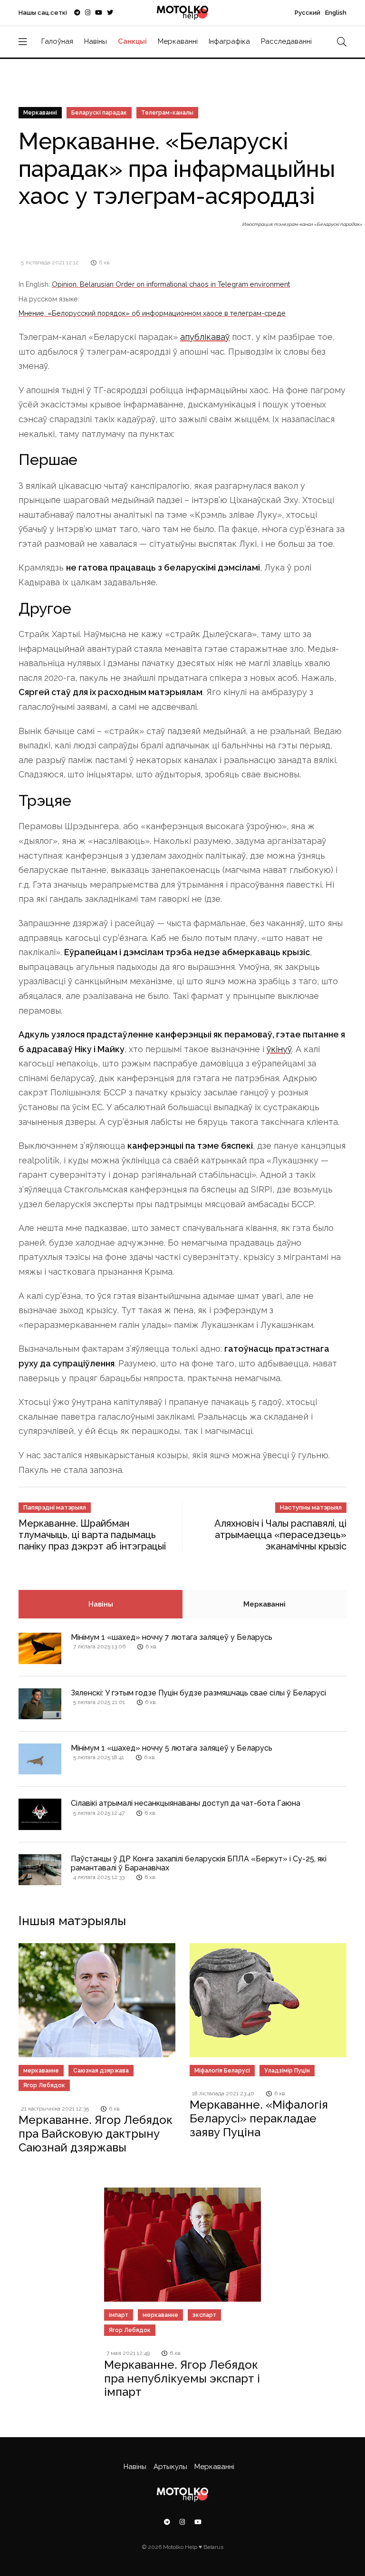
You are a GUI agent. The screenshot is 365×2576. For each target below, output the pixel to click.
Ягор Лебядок (44, 2085)
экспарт (204, 2315)
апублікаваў (205, 337)
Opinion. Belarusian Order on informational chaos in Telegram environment (171, 284)
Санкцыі (132, 41)
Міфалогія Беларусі (222, 2071)
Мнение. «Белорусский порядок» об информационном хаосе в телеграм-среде (152, 313)
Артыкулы (170, 2467)
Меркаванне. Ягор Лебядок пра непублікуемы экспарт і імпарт (182, 2378)
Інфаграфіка (229, 41)
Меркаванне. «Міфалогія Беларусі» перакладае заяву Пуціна (259, 2118)
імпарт (119, 2315)
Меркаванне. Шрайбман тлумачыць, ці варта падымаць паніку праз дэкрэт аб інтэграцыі (92, 1535)
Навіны (96, 41)
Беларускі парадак (99, 113)
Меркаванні (178, 41)
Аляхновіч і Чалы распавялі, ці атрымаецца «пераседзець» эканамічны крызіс (280, 1535)
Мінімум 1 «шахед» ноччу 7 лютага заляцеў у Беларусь (172, 1637)
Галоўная (57, 41)
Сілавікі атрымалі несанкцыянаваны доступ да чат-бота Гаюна (186, 1803)
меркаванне (41, 2071)
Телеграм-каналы (167, 113)
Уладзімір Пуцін (287, 2071)
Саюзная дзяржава (101, 2071)
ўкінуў (279, 1049)
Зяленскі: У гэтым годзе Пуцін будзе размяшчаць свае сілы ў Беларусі (198, 1693)
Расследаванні (286, 41)
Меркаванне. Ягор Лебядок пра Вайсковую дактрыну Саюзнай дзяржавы (96, 2134)
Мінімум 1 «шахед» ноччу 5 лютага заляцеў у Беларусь (172, 1748)
